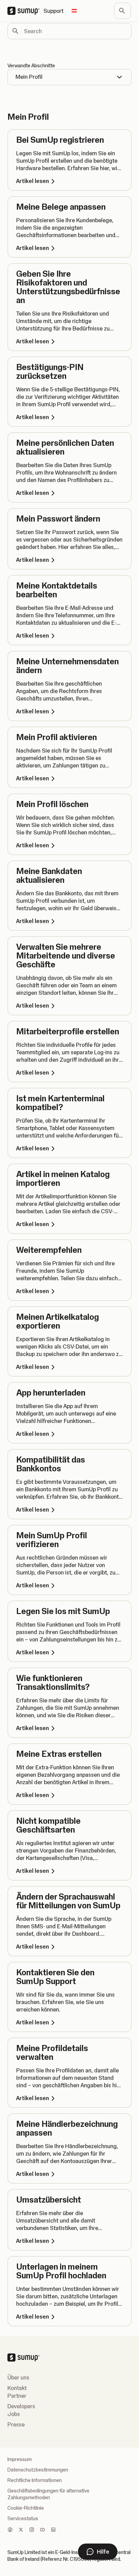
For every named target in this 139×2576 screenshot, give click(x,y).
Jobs (14, 2414)
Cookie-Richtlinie (26, 2508)
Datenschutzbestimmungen (38, 2470)
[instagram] (32, 2530)
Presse (16, 2424)
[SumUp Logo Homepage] (25, 11)
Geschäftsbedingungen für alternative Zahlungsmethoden (48, 2494)
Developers (21, 2406)
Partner (17, 2396)
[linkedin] (53, 2530)
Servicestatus (23, 2518)
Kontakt (17, 2388)
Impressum (20, 2459)
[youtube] (43, 2530)
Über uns (18, 2377)
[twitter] (21, 2530)
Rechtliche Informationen (35, 2480)
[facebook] (10, 2530)
